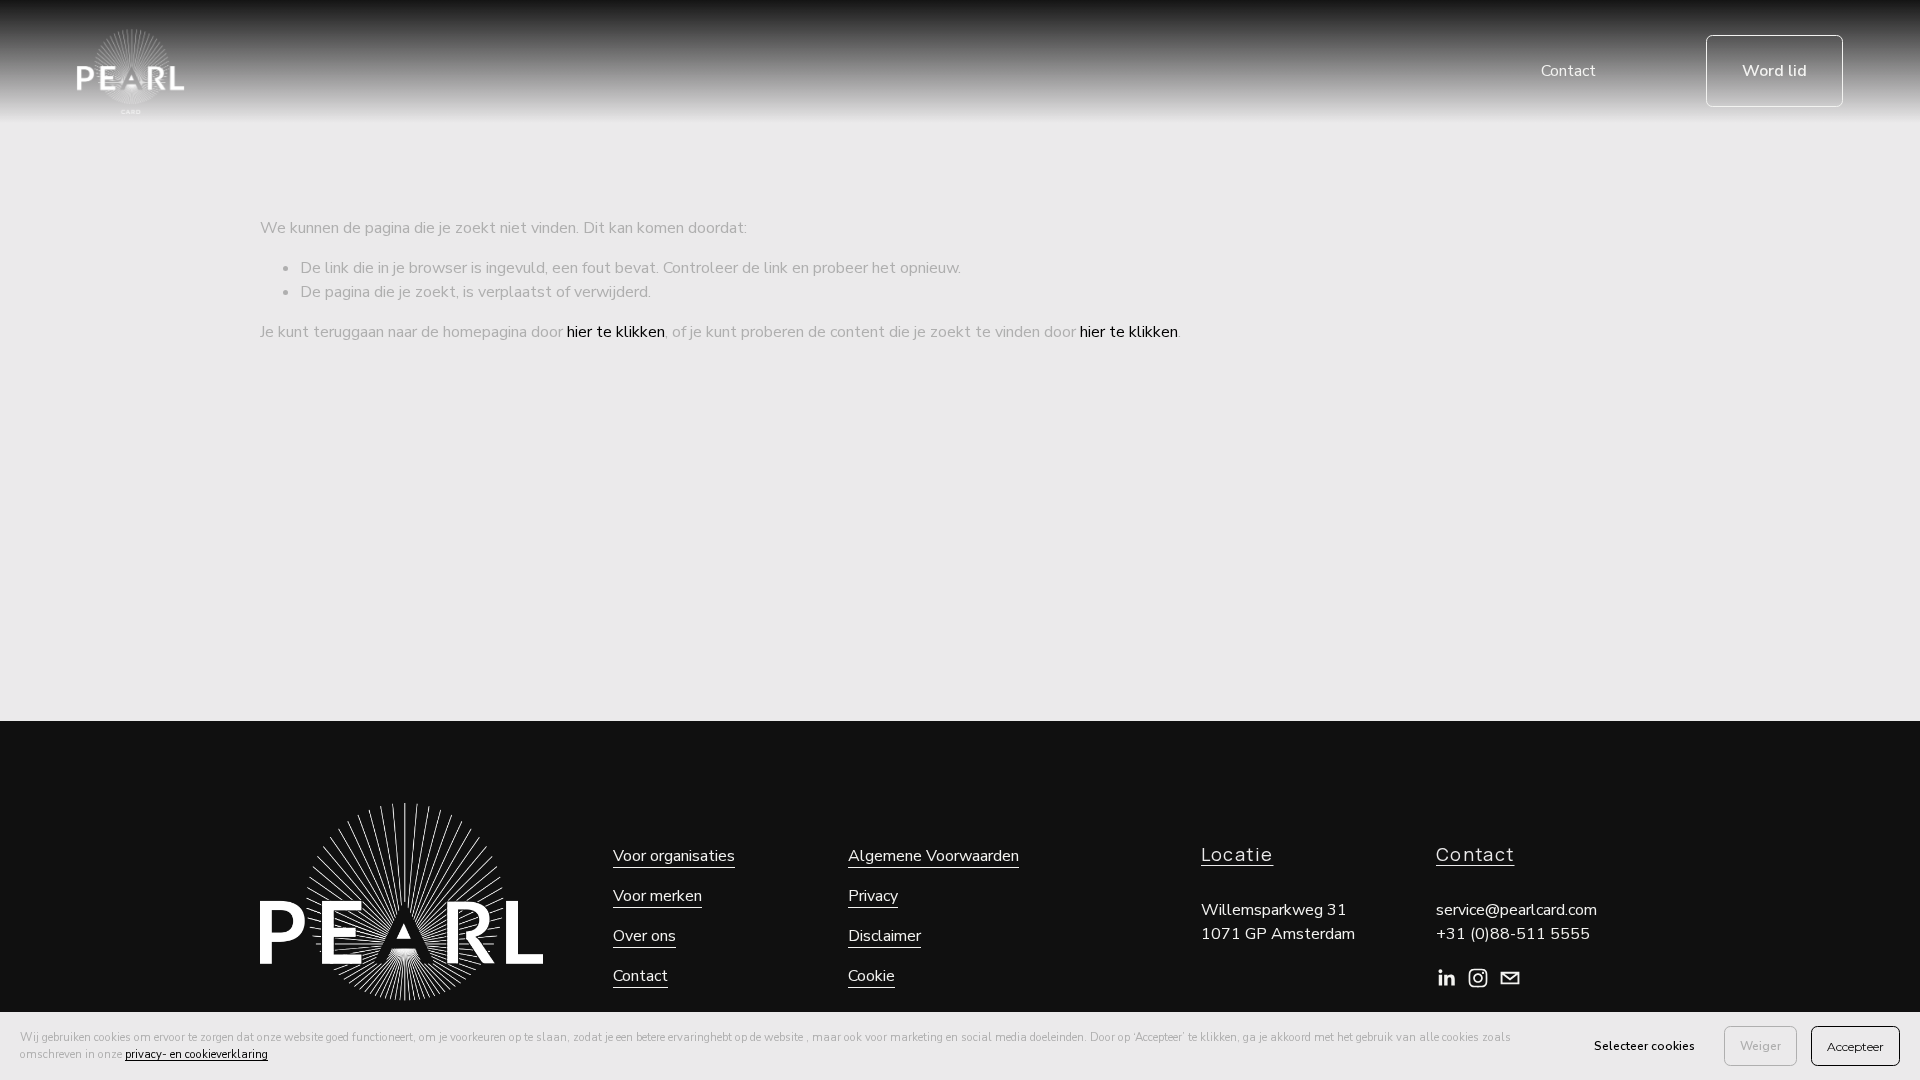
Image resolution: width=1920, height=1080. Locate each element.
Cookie (871, 976)
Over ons (644, 936)
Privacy (873, 896)
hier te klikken (616, 332)
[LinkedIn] (1446, 978)
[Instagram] (1478, 978)
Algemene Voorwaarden (933, 856)
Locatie (1237, 854)
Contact (1568, 71)
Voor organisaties (674, 856)
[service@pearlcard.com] (1510, 978)
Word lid (1774, 71)
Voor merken (657, 896)
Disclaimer (884, 936)
